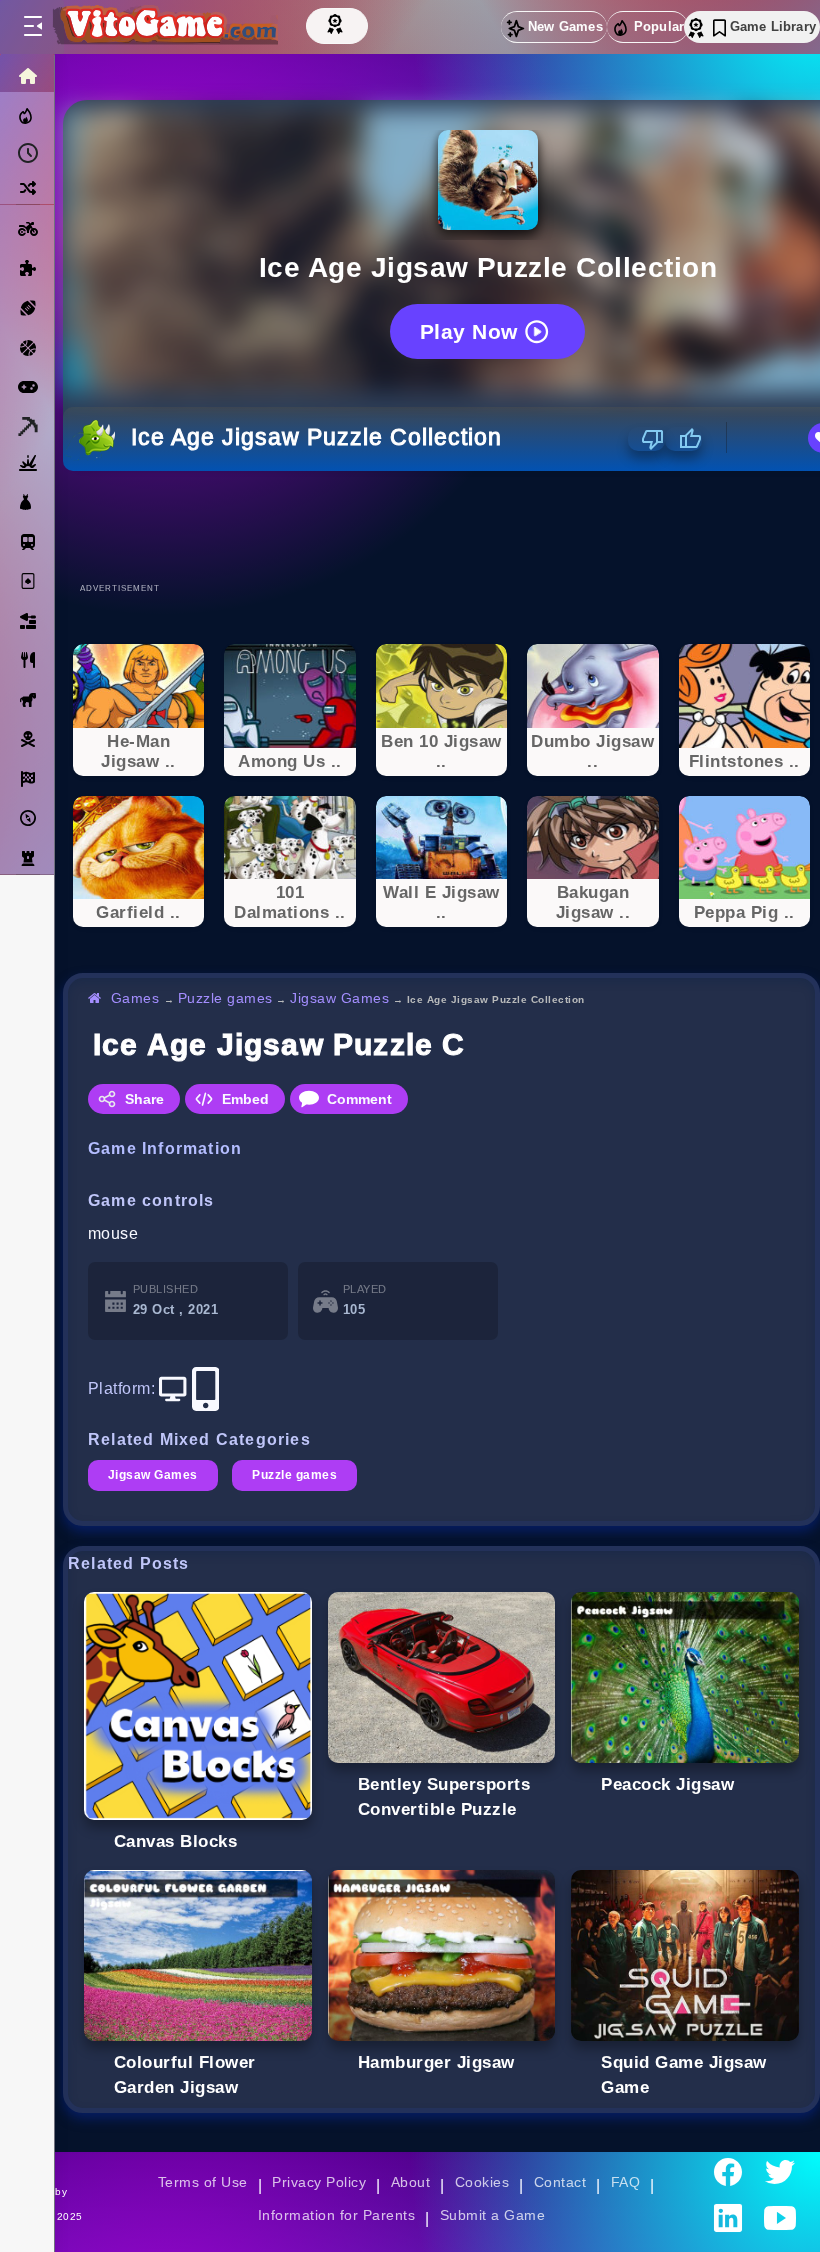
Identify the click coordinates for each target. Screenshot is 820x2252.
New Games (565, 26)
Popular (659, 26)
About (410, 2182)
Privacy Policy (319, 2182)
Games (135, 998)
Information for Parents (336, 2215)
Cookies (482, 2182)
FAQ (626, 2182)
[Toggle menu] (32, 27)
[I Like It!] (683, 439)
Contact (560, 2182)
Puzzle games (225, 998)
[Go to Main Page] (164, 27)
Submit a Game (492, 2215)
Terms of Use (203, 2182)
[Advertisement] (442, 526)
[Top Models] (337, 23)
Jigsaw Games (339, 998)
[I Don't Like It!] (646, 439)
